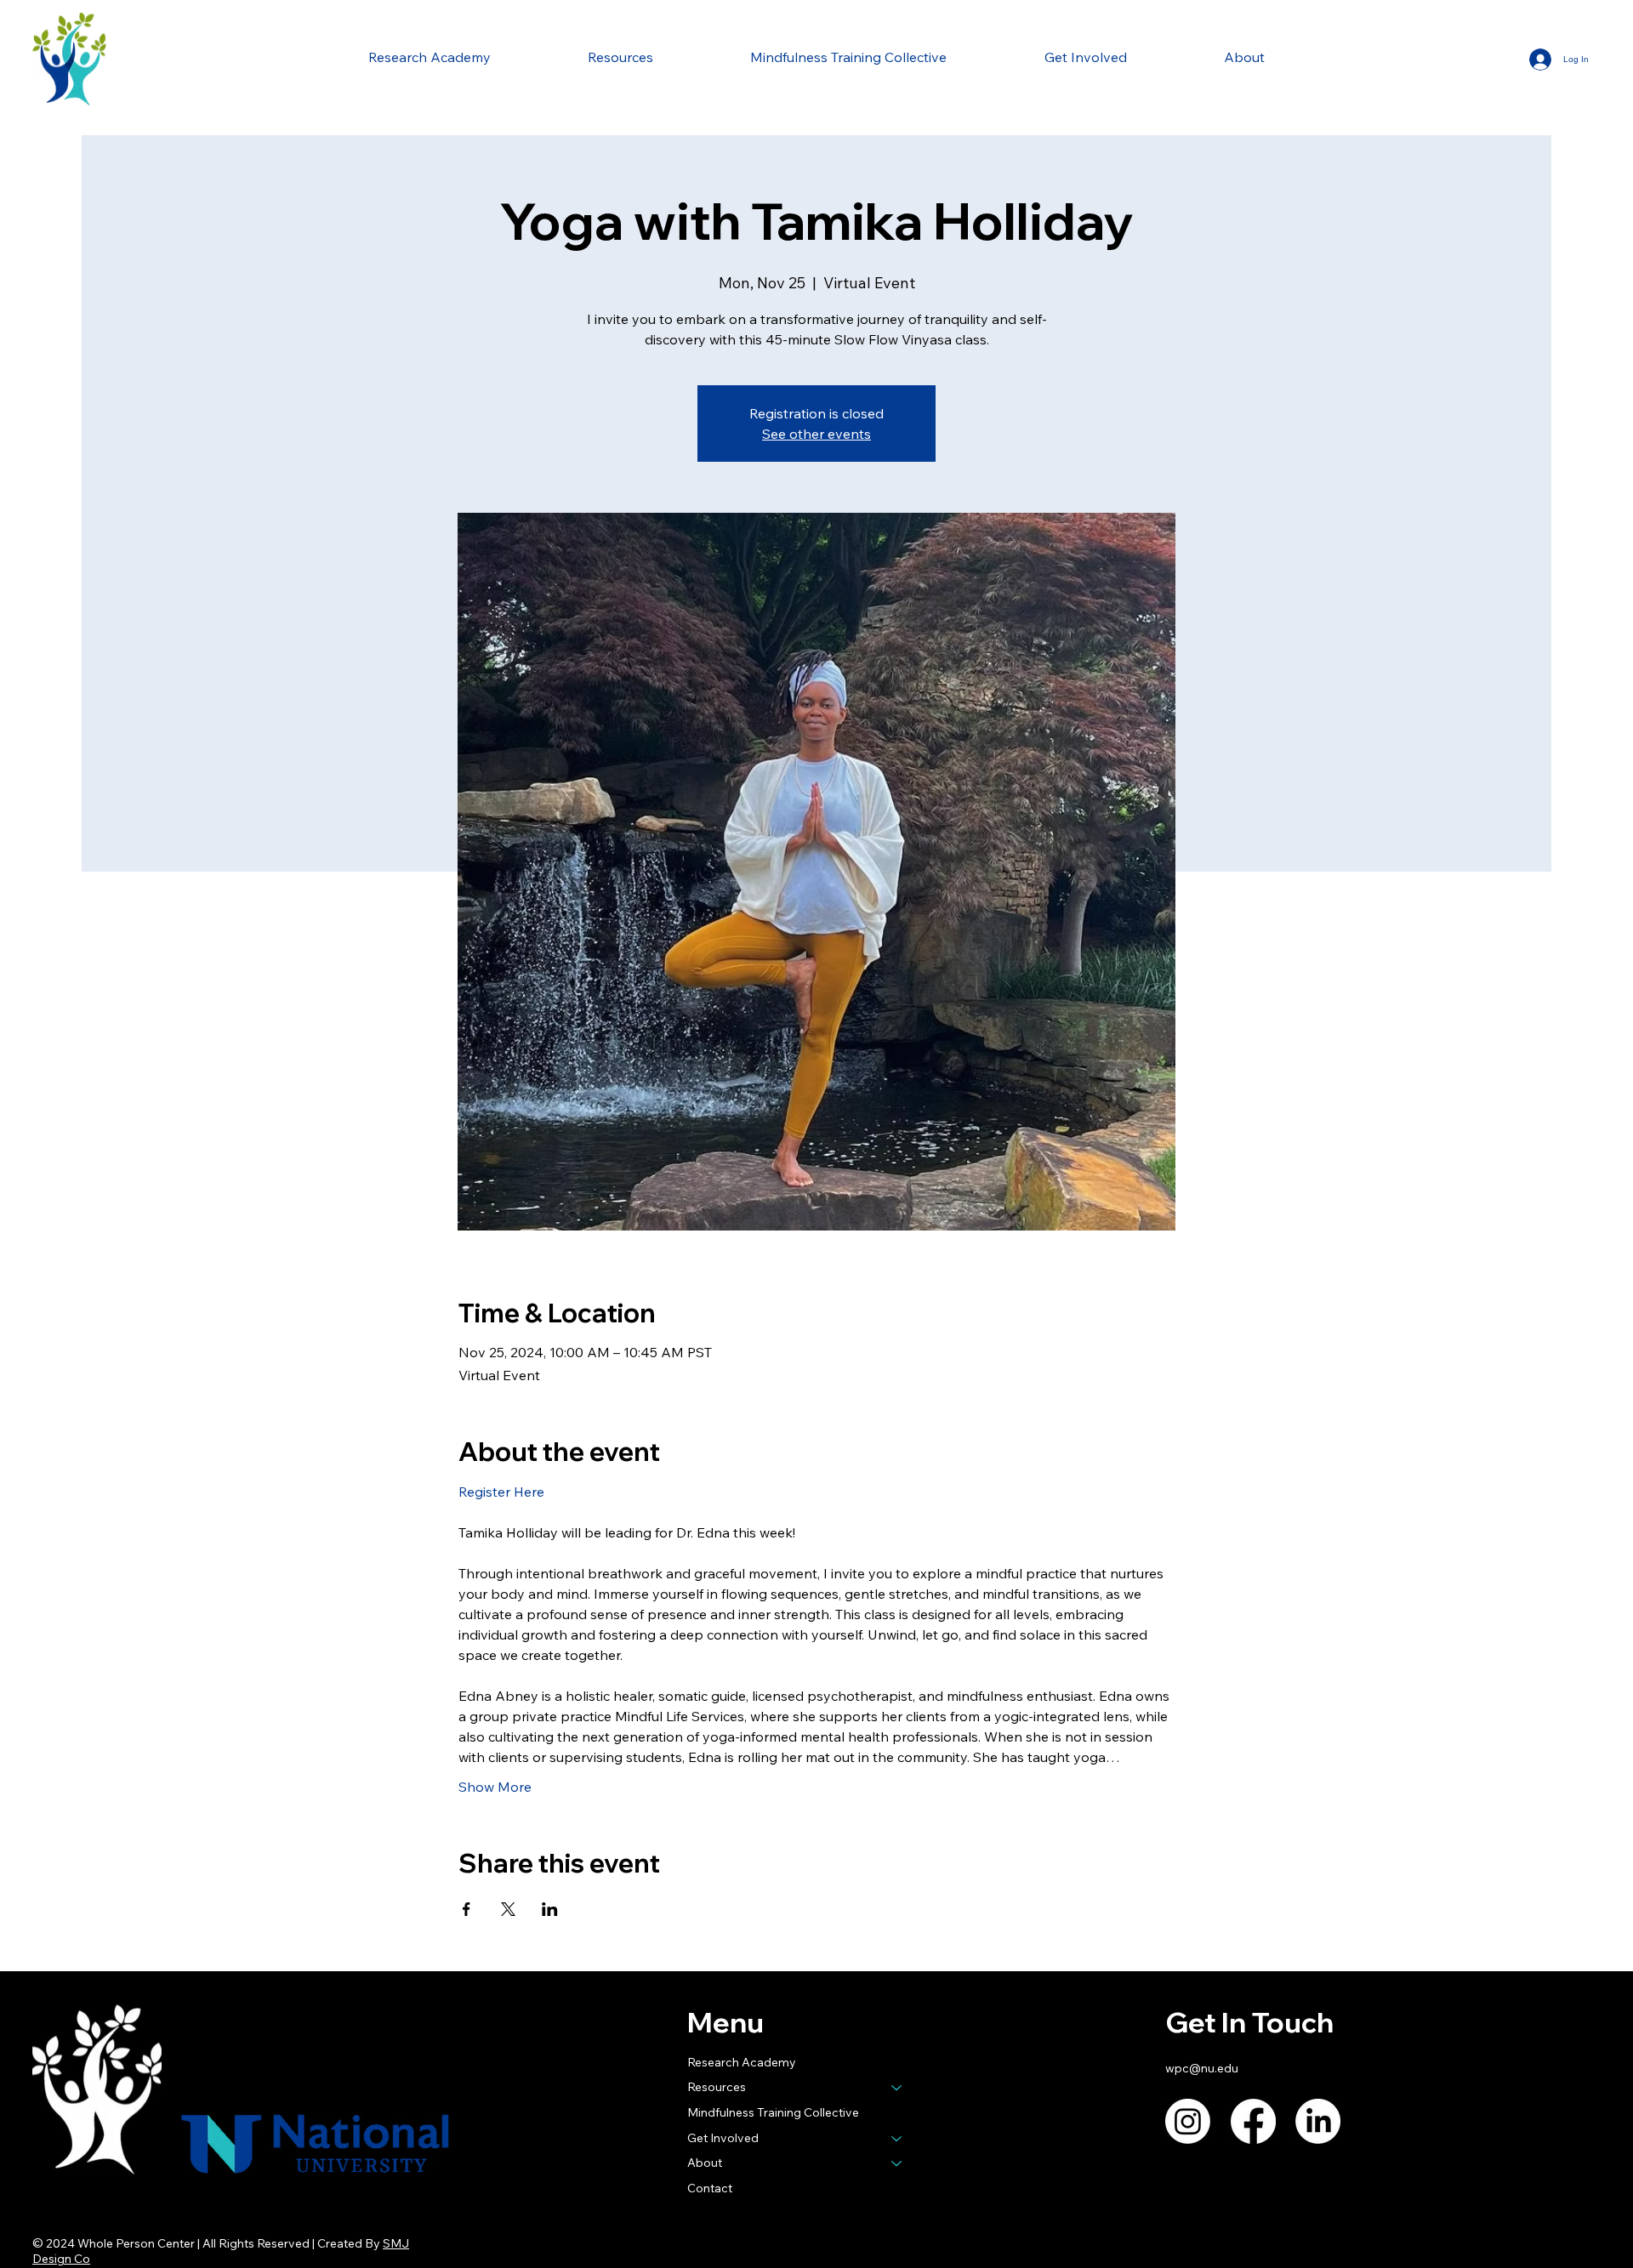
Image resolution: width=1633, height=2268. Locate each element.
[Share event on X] (508, 1909)
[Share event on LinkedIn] (550, 1909)
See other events (816, 434)
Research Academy (742, 2062)
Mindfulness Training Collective (773, 2112)
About (705, 2163)
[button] (620, 57)
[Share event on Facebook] (467, 1909)
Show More (495, 1787)
